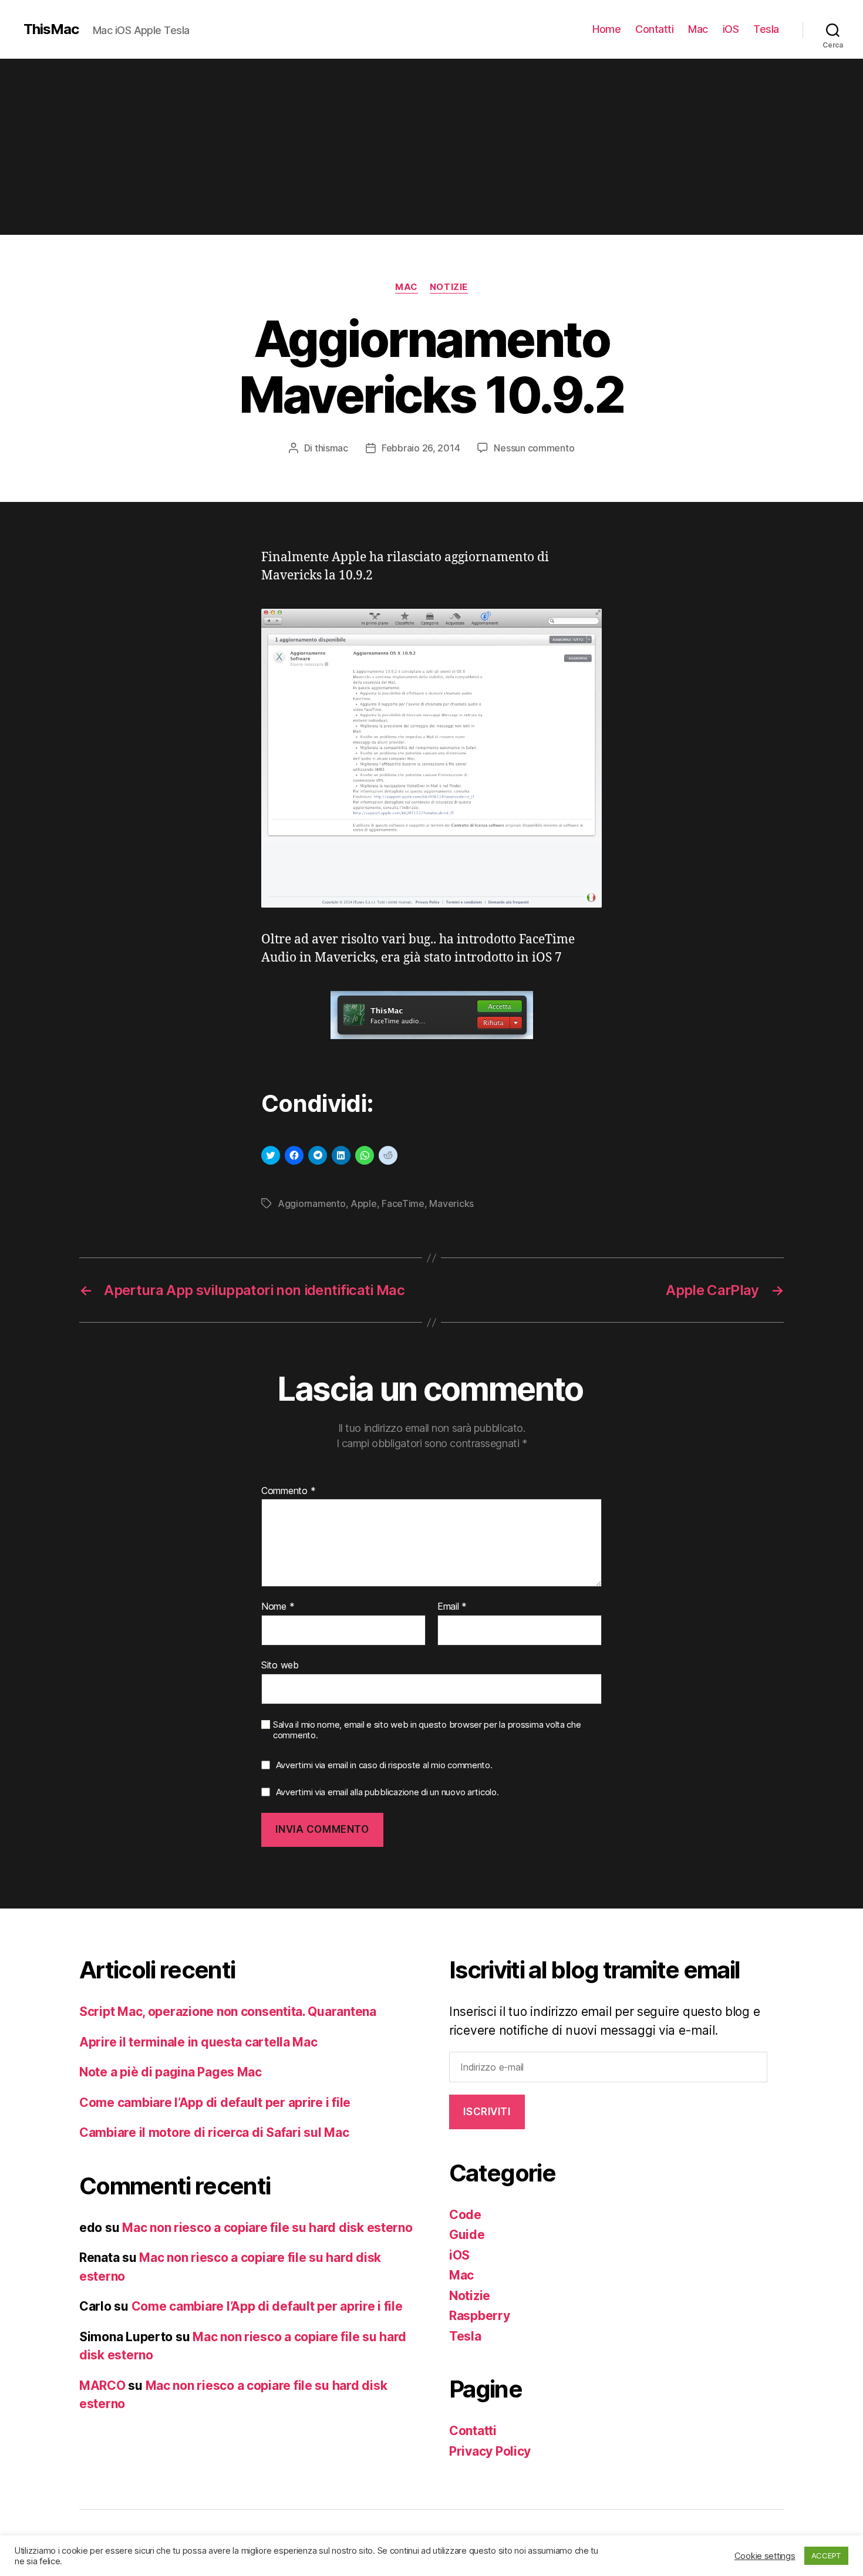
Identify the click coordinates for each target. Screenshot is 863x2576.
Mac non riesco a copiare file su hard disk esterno (267, 2228)
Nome (278, 1607)
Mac (698, 29)
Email (452, 1607)
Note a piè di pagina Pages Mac (171, 2072)
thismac (331, 448)
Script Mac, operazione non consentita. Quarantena (228, 2012)
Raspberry (480, 2316)
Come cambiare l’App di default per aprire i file (215, 2103)
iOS (731, 29)
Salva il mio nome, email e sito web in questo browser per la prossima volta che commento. (427, 1730)
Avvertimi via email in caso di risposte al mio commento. (384, 1765)
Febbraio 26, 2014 (421, 448)
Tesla (766, 29)
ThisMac (51, 29)
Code (465, 2215)
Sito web (280, 1665)
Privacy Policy (490, 2451)
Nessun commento (534, 448)
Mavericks (451, 1203)
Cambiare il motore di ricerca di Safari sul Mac (214, 2132)
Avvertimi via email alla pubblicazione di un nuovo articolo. (387, 1792)
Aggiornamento (312, 1203)
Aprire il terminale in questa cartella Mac (198, 2042)
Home (606, 29)
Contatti (654, 29)
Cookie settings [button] (765, 2556)
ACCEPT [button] (826, 2555)
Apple (364, 1203)
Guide (467, 2235)
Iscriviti (487, 2112)
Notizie (449, 287)
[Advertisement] (431, 147)
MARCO (102, 2386)
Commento (288, 1491)
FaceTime (403, 1203)
